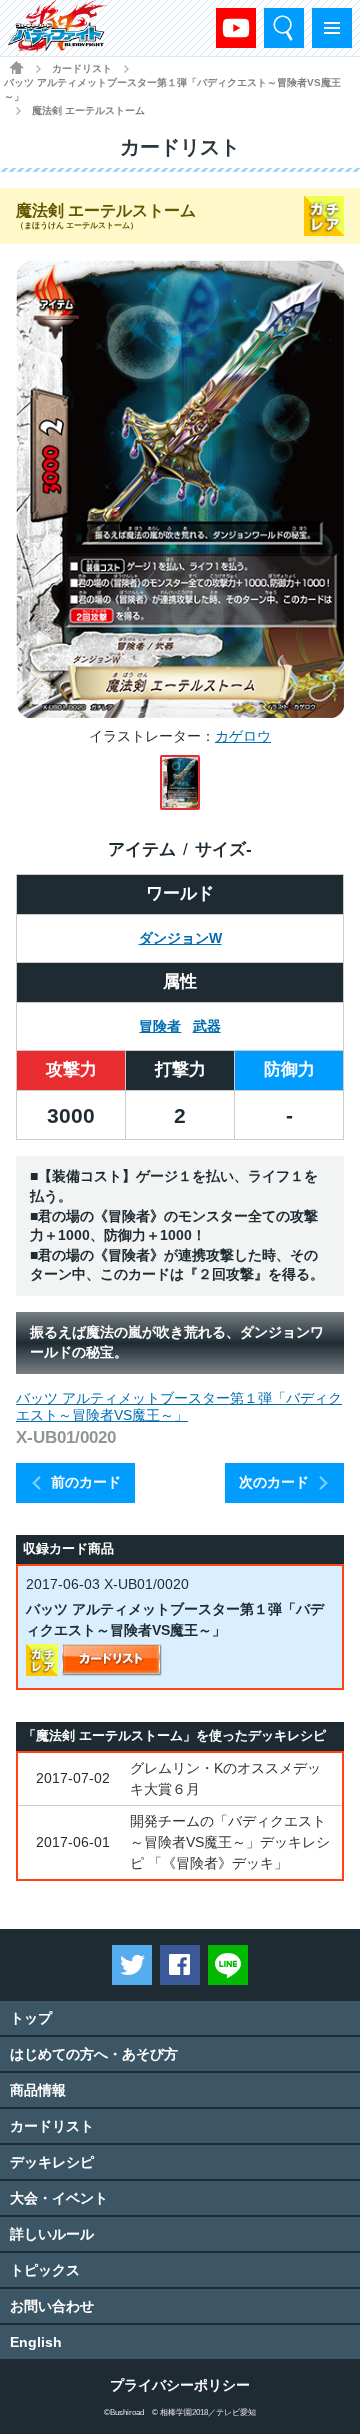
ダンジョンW (180, 938)
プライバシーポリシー (180, 2385)
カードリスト (82, 68)
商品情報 (38, 2090)
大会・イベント (59, 2198)
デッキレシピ (52, 2162)
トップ (31, 2018)
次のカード (274, 1482)
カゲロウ (243, 736)
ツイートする (132, 1965)
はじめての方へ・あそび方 (94, 2054)
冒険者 (160, 1026)
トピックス (45, 2270)
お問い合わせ (52, 2306)
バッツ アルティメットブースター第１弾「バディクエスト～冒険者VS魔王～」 (172, 89)
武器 (207, 1026)
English (36, 2342)
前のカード (86, 1482)
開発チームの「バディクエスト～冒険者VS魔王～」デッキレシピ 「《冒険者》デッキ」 (230, 1842)
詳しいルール (52, 2234)
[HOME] (16, 67)
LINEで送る (228, 1965)
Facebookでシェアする (180, 1965)
